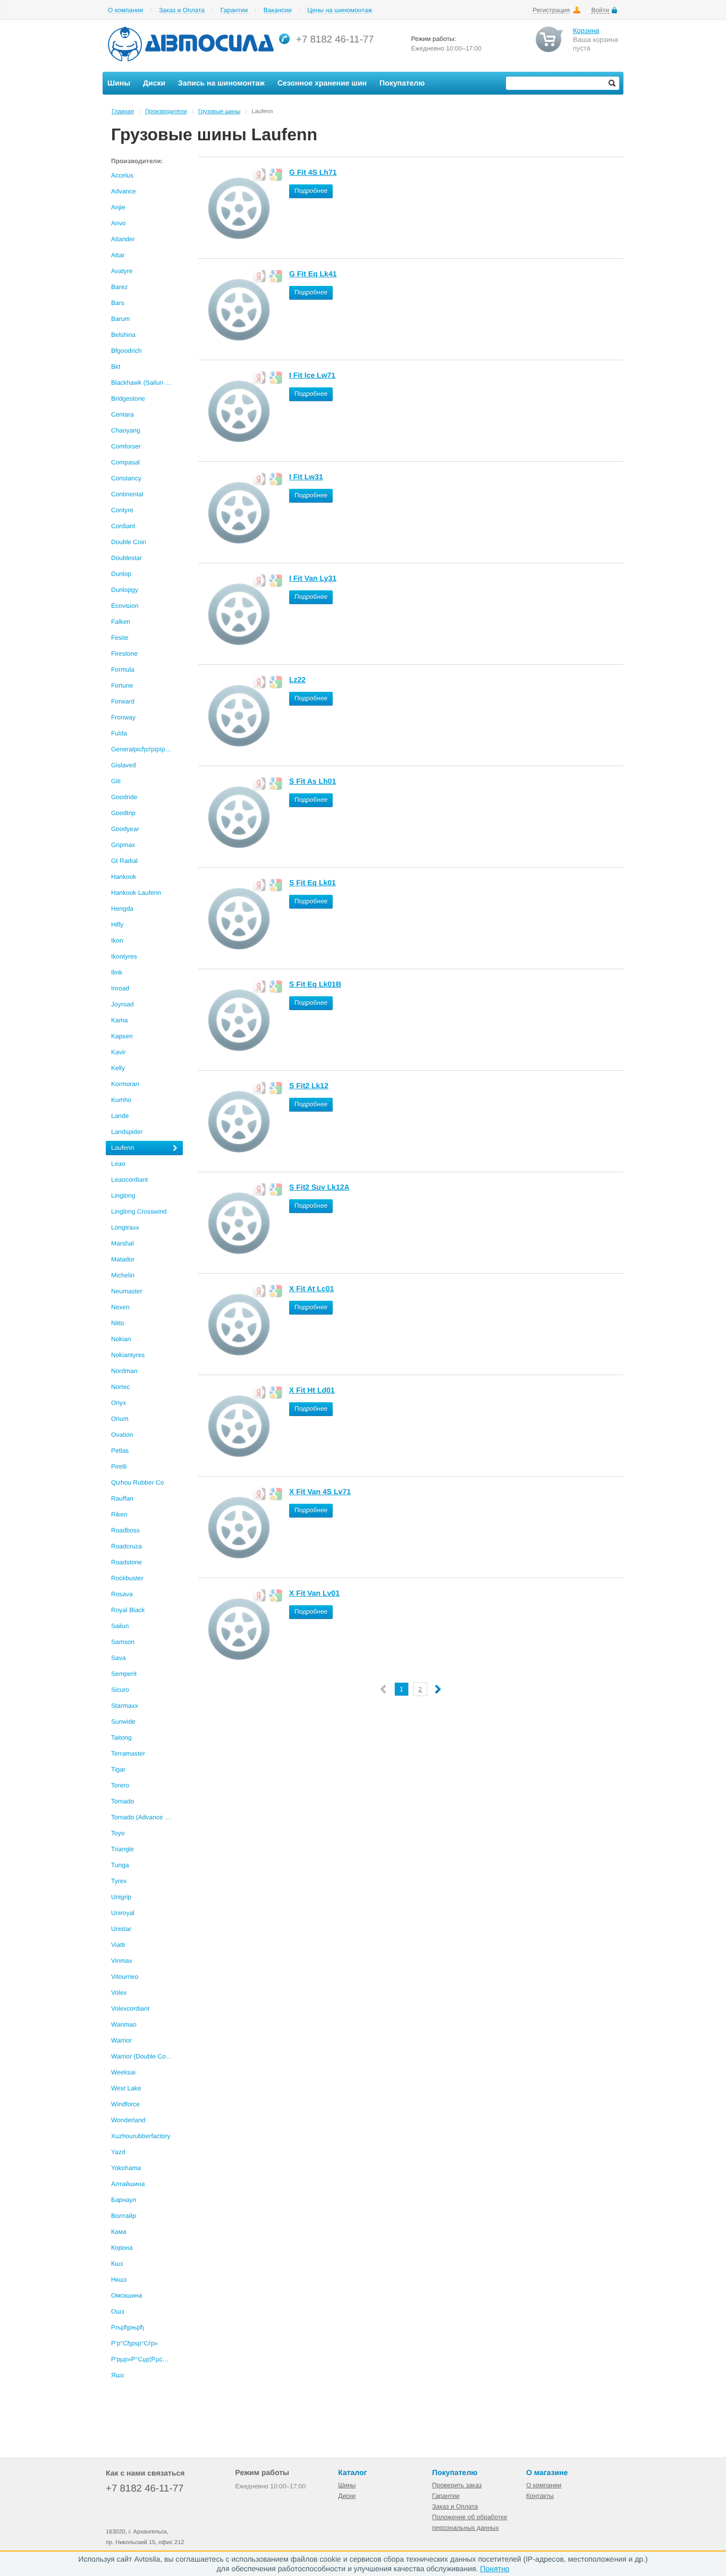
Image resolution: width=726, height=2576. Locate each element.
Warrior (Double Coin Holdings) (147, 2056)
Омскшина (126, 2295)
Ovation (122, 1435)
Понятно (495, 2569)
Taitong (121, 1738)
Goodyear (125, 829)
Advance (124, 191)
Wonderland (128, 2120)
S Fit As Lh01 (313, 781)
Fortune (122, 685)
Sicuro (120, 1690)
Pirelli (119, 1467)
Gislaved (124, 765)
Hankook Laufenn (136, 893)
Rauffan (122, 1498)
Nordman (124, 1371)
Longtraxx (125, 1227)
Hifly (117, 925)
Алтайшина (128, 2184)
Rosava (122, 1594)
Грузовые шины (220, 112)
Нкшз (119, 2280)
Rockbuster (127, 1578)
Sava (118, 1658)
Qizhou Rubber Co (137, 1482)
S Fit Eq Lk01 (313, 883)
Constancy (126, 478)
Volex (119, 1993)
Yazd (118, 2152)
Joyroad (123, 1004)
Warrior (121, 2040)
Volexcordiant (130, 2009)
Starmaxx (125, 1706)
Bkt (116, 367)
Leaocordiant (129, 1180)
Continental (127, 494)
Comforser (126, 446)
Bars (118, 303)
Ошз (117, 2311)
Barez (119, 287)
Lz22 (297, 680)
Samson (123, 1642)
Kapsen (122, 1036)
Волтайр (124, 2216)
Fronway (123, 717)
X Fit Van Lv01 (314, 1593)
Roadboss (125, 1530)
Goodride (124, 797)
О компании (125, 10)
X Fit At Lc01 (311, 1289)
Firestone (124, 654)
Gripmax (123, 845)
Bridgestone (128, 399)
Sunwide (123, 1722)
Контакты (540, 2496)
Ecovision (125, 606)
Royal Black (128, 1610)
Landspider (127, 1132)
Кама (119, 2232)
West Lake (126, 2088)
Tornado (123, 1801)
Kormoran (125, 1084)
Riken (119, 1514)
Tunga (120, 1865)
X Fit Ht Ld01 (312, 1390)
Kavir (118, 1052)
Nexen (120, 1307)
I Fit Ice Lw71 (312, 375)
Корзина (586, 31)
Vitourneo (125, 1977)
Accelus (122, 175)
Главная (123, 112)
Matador (123, 1259)
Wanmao (124, 2024)
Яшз (117, 2375)
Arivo (118, 223)
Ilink (117, 972)
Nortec (120, 1387)
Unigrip (121, 1897)
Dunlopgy (125, 590)
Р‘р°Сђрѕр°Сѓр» (134, 2343)
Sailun (120, 1626)
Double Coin (129, 542)
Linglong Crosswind (139, 1211)
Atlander (123, 239)
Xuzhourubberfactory (141, 2136)
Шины (347, 2485)
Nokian (121, 1339)
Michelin (123, 1275)
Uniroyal (123, 1913)
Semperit (124, 1674)
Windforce (125, 2104)
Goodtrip (123, 813)
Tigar (118, 1769)
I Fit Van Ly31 (313, 578)
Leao (118, 1164)
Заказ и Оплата (182, 10)
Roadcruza (126, 1546)
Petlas (120, 1451)
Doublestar (126, 558)
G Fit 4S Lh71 (313, 172)
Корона (122, 2248)
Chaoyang (126, 430)
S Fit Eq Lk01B (315, 984)
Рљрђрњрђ (128, 2327)
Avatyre (122, 271)
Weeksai (123, 2072)
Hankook (124, 877)
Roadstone (126, 1562)
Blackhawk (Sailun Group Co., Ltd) (147, 383)
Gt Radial (124, 861)
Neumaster (127, 1291)
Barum (120, 319)
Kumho (121, 1100)
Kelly (118, 1068)
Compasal (125, 462)
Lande (120, 1116)
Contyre (122, 510)
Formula (123, 670)
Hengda (122, 909)
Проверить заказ (457, 2485)
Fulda (119, 733)
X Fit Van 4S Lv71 (320, 1492)
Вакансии (278, 10)
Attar (118, 255)
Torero (120, 1785)
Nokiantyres (128, 1355)
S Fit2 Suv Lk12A (319, 1187)
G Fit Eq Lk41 (313, 274)
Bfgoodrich (126, 351)
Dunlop (121, 574)
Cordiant (123, 526)
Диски (347, 2496)
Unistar (121, 1929)
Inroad (120, 988)
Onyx (119, 1403)
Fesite (120, 638)
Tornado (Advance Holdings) (147, 1817)
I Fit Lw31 (306, 477)
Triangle (123, 1849)
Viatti (118, 1945)
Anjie (118, 207)
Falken (121, 622)
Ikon (117, 940)
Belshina (123, 335)
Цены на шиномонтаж (340, 10)
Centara (123, 414)
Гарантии (234, 10)
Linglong (123, 1196)
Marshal (123, 1243)
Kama (119, 1020)
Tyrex (119, 1881)
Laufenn (123, 1148)
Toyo (118, 1833)
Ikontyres (124, 956)
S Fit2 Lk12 (309, 1086)
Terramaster (128, 1753)
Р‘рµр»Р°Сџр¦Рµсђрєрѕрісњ (147, 2359)
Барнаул (124, 2200)
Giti (116, 781)
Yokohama (126, 2168)
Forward (123, 701)
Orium (120, 1419)
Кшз (117, 2264)
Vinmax (122, 1961)
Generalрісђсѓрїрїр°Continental (147, 749)
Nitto (118, 1323)
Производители (166, 112)
